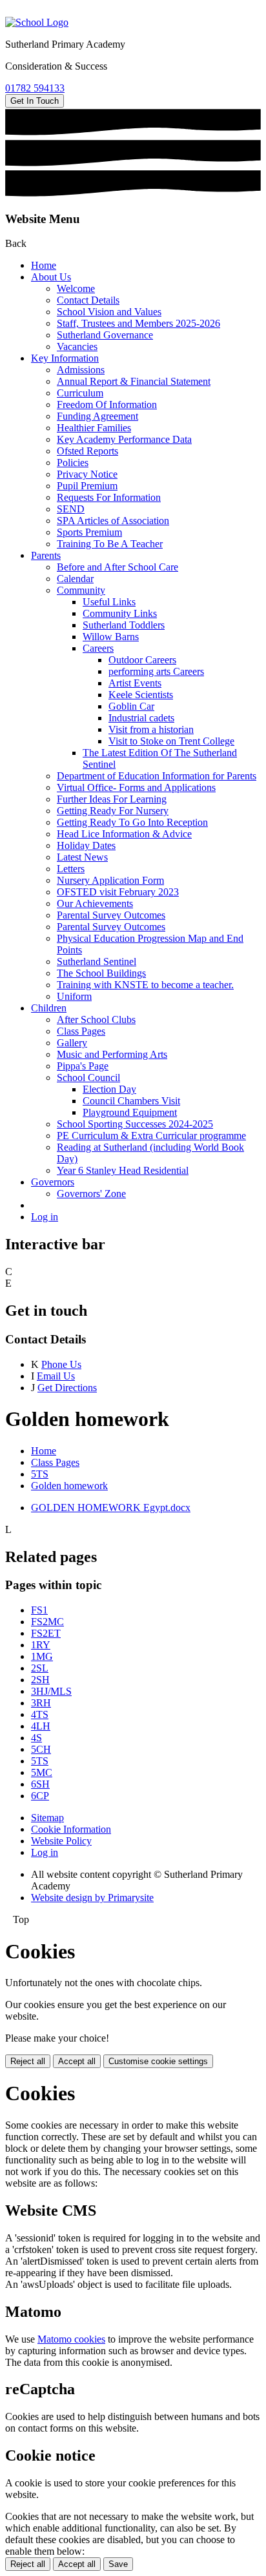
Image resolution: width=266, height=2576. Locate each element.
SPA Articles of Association (113, 521)
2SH (40, 1680)
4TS (40, 1714)
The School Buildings (101, 973)
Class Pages (81, 1031)
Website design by (92, 1898)
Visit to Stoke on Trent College (171, 741)
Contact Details (88, 300)
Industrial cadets (141, 718)
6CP (40, 1796)
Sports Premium (89, 532)
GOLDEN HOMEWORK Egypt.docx (111, 1508)
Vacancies (77, 346)
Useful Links (109, 602)
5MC (42, 1772)
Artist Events (135, 683)
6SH (40, 1784)
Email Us (56, 1376)
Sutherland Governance (105, 335)
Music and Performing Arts (112, 1054)
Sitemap (47, 1818)
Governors (53, 1182)
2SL (40, 1668)
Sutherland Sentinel (97, 961)
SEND (71, 509)
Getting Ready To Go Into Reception (132, 822)
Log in (45, 1217)
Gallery (72, 1043)
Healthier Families (94, 428)
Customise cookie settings (158, 2061)
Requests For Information (109, 497)
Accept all (77, 2061)
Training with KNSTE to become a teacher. (145, 985)
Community (81, 590)
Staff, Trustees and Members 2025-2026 (138, 323)
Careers (98, 648)
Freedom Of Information (107, 405)
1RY (41, 1645)
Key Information (65, 358)
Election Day (109, 1089)
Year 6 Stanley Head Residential (123, 1170)
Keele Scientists (141, 695)
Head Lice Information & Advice (124, 834)
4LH (41, 1726)
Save (118, 2564)
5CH (41, 1749)
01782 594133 (35, 88)
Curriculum (80, 393)
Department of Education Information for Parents (157, 776)
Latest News (82, 857)
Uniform (74, 996)
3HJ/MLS (51, 1691)
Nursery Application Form (110, 880)
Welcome (76, 288)
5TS (40, 1474)
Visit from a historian (151, 729)
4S (36, 1738)
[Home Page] (37, 22)
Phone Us (61, 1364)
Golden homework (69, 1486)
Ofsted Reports (87, 451)
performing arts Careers (156, 671)
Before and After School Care (118, 567)
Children (49, 1008)
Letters (71, 869)
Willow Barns (111, 637)
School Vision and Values (109, 312)
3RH (41, 1703)
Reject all (28, 2061)
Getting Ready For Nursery (113, 811)
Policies (73, 463)
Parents (46, 555)
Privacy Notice (87, 474)
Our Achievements (95, 903)
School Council (88, 1078)
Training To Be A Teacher (110, 544)
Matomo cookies (71, 2339)
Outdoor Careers (142, 660)
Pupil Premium (87, 486)
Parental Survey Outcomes (111, 915)
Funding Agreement (97, 416)
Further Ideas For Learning (112, 799)
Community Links (120, 613)
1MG (42, 1656)
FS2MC (47, 1622)
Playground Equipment (130, 1112)
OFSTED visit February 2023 (118, 892)
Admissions (81, 370)
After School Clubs (96, 1020)
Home (44, 265)
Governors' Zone (91, 1194)
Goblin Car (131, 706)
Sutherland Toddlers (124, 625)
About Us (51, 277)
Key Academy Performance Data (124, 439)
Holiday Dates (86, 845)
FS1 (39, 1610)
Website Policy (61, 1841)
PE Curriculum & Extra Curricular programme (151, 1136)
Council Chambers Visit (131, 1101)
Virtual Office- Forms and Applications (136, 787)
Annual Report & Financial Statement (134, 381)
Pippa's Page (83, 1066)
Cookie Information (71, 1829)
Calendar (75, 579)
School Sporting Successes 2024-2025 (135, 1124)
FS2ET (46, 1633)
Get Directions (67, 1388)
